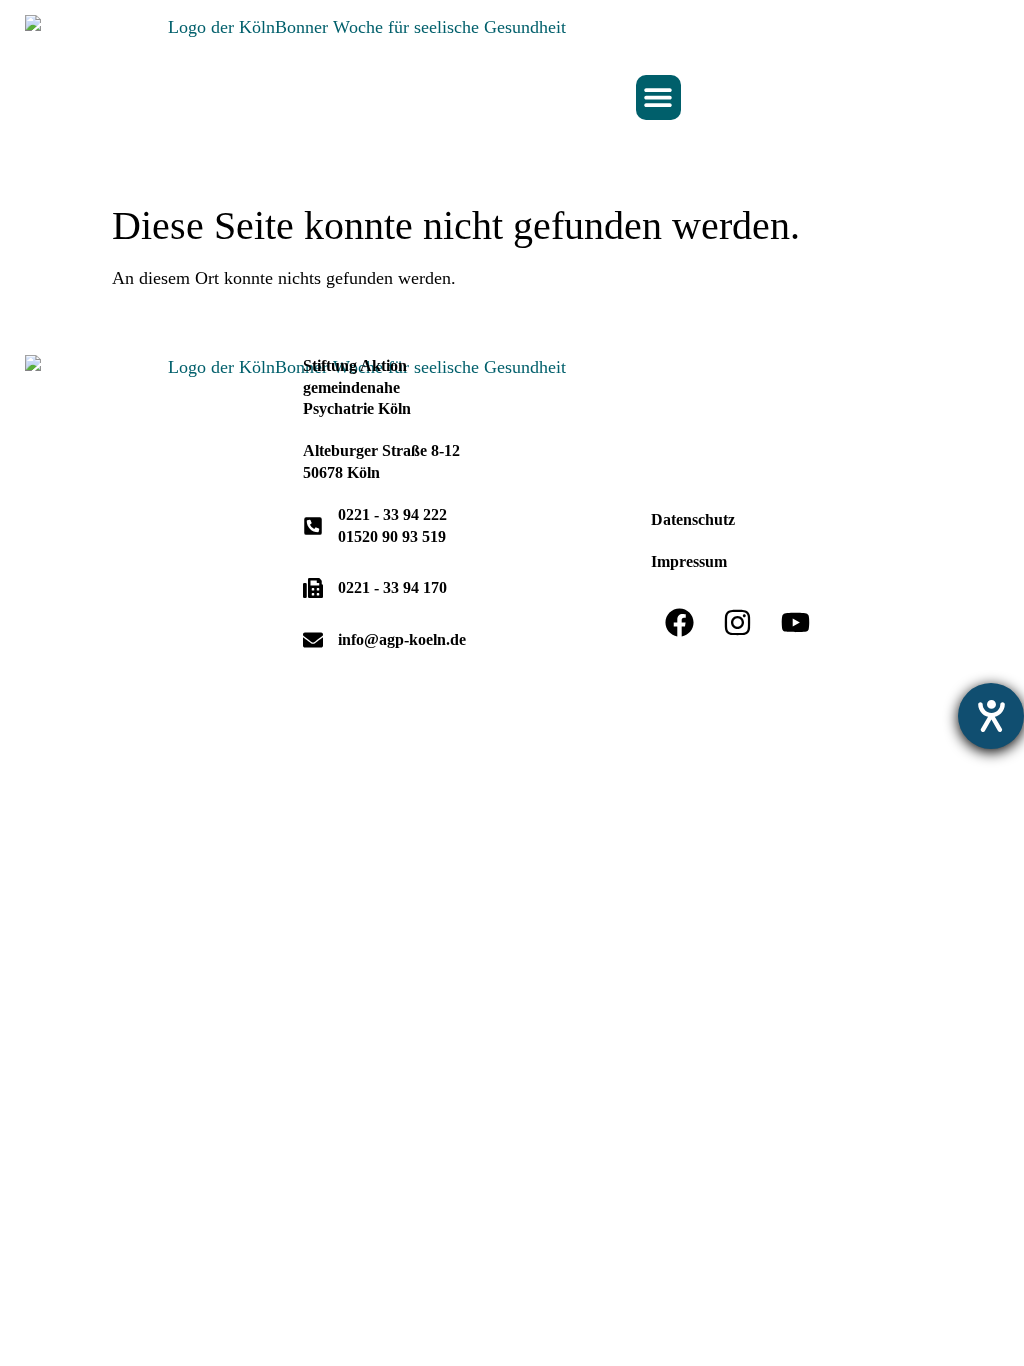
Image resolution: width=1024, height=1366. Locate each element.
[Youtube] (796, 622)
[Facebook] (680, 622)
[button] (658, 97)
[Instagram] (738, 622)
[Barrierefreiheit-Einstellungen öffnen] (991, 716)
